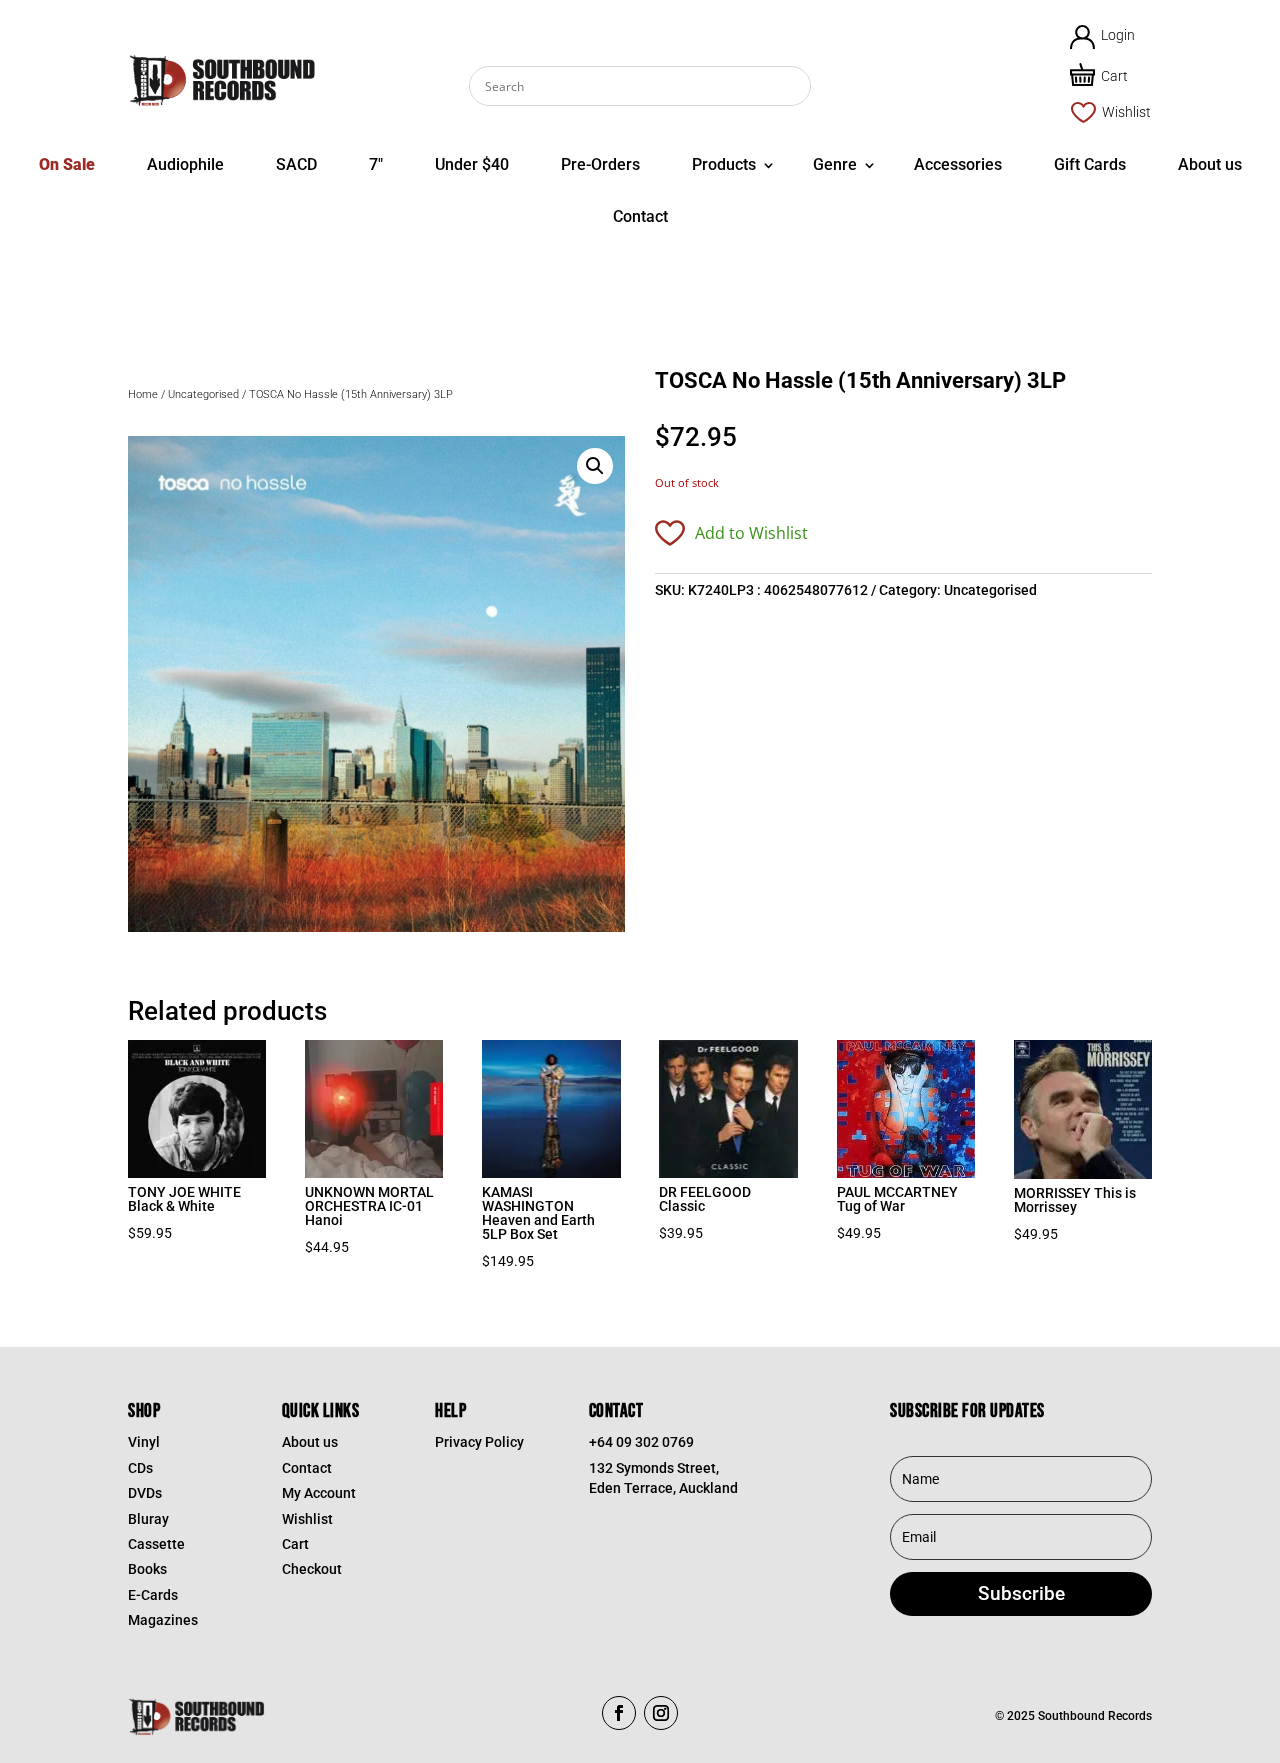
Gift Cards (1090, 164)
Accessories (958, 164)
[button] (595, 466)
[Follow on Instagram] (661, 1713)
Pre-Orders (600, 164)
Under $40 (472, 164)
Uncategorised (203, 394)
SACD (296, 164)
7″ (376, 164)
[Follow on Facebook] (619, 1713)
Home (143, 394)
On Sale (67, 164)
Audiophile (185, 164)
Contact (640, 216)
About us (1210, 164)
